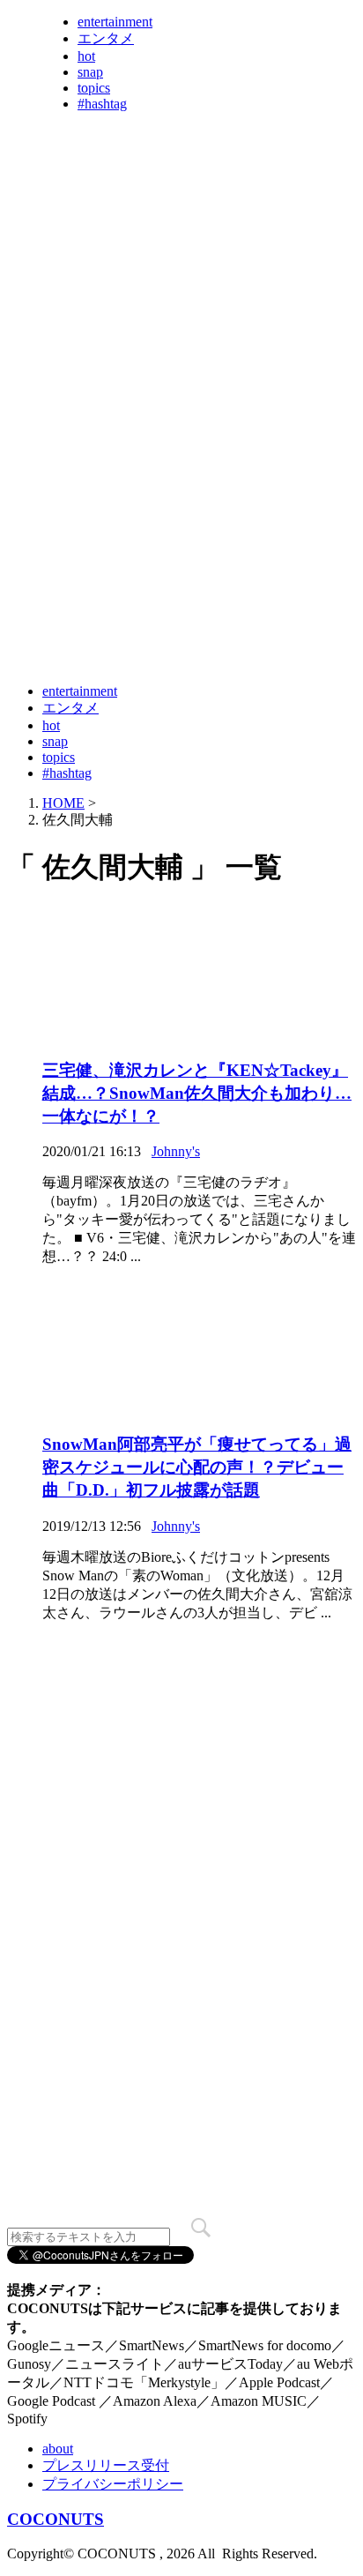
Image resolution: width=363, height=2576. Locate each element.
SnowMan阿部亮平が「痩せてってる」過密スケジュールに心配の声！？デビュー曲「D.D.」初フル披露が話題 (197, 1467)
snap (90, 72)
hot (86, 56)
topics (94, 88)
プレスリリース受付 (106, 2465)
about (58, 2449)
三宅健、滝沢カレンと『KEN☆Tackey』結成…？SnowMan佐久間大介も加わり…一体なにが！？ (197, 1093)
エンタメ (106, 38)
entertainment (115, 22)
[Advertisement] (181, 484)
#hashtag (102, 104)
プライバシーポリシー (113, 2484)
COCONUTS (56, 2519)
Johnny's (176, 1151)
